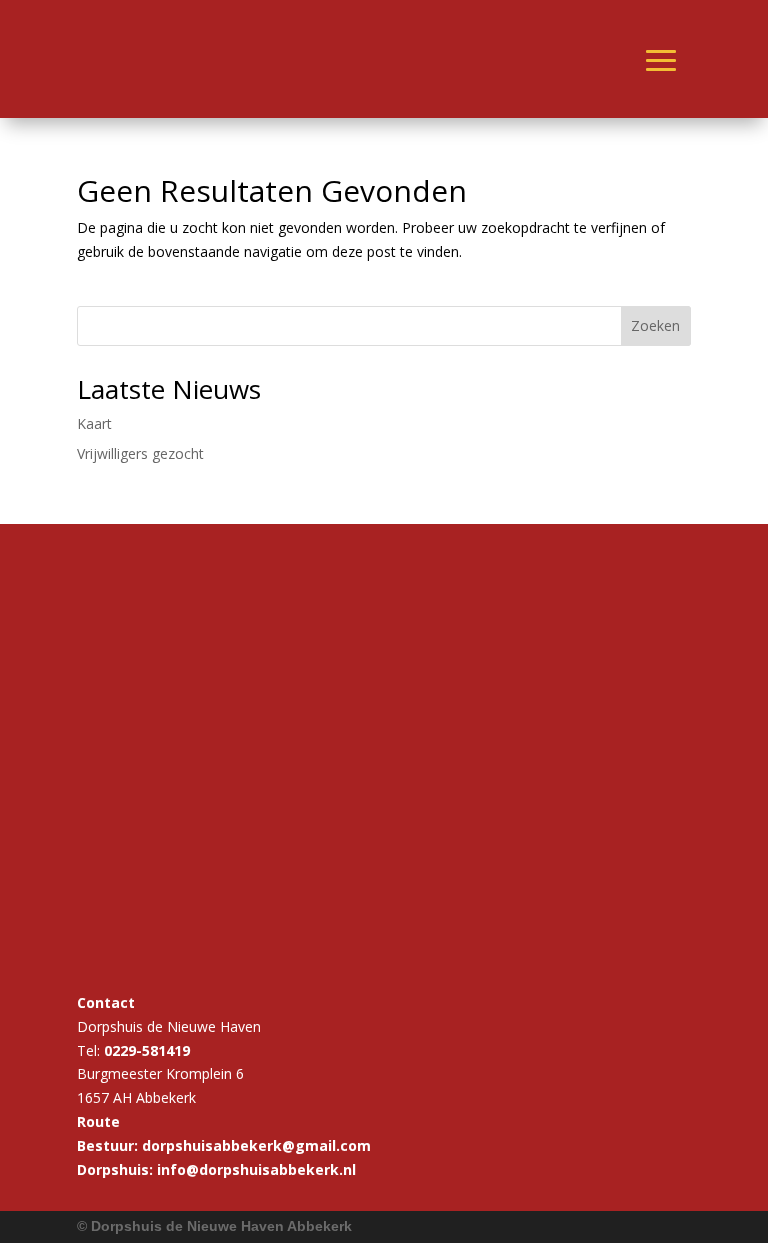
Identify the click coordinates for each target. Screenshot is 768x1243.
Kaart (94, 423)
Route (98, 1121)
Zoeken (655, 325)
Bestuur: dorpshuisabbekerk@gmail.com (224, 1145)
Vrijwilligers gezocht (140, 453)
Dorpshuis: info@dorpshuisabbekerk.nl (216, 1169)
